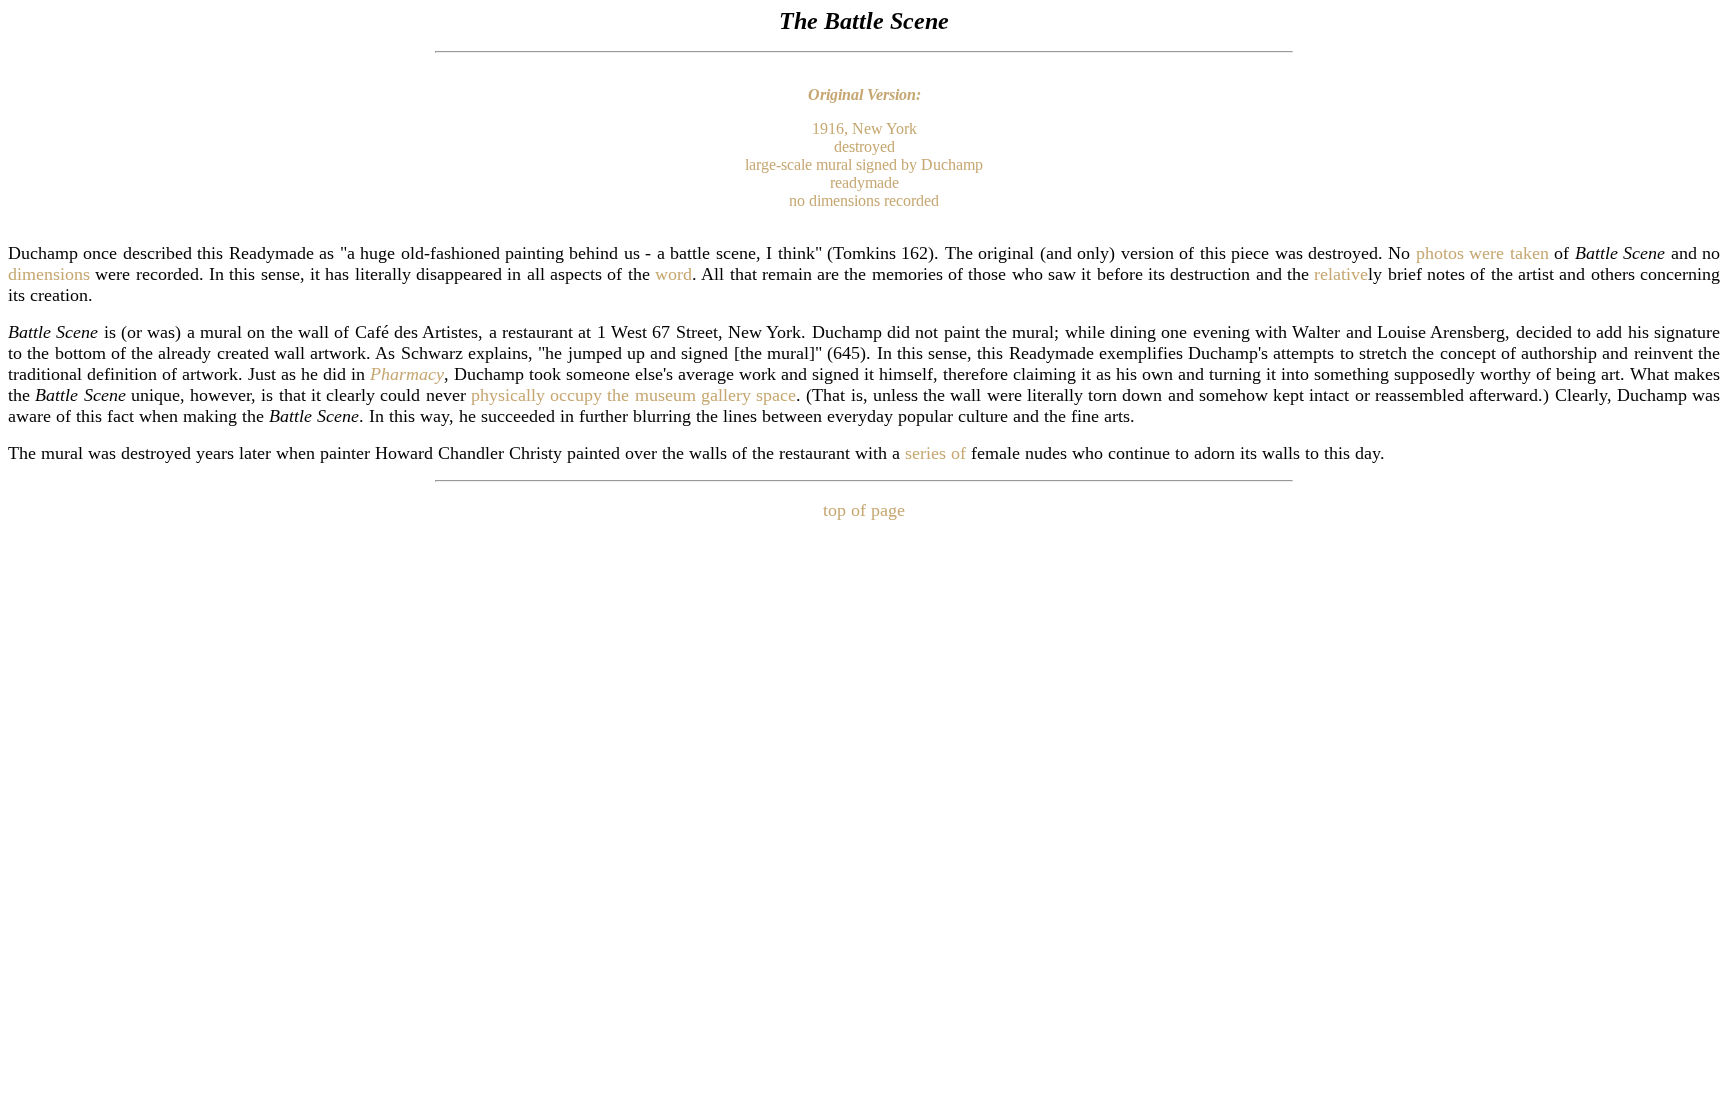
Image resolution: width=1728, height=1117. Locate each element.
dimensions (49, 274)
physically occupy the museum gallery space (633, 395)
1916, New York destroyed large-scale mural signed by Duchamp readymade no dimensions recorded (864, 164)
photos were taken (1482, 253)
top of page (864, 510)
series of (935, 453)
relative (1341, 274)
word (673, 274)
